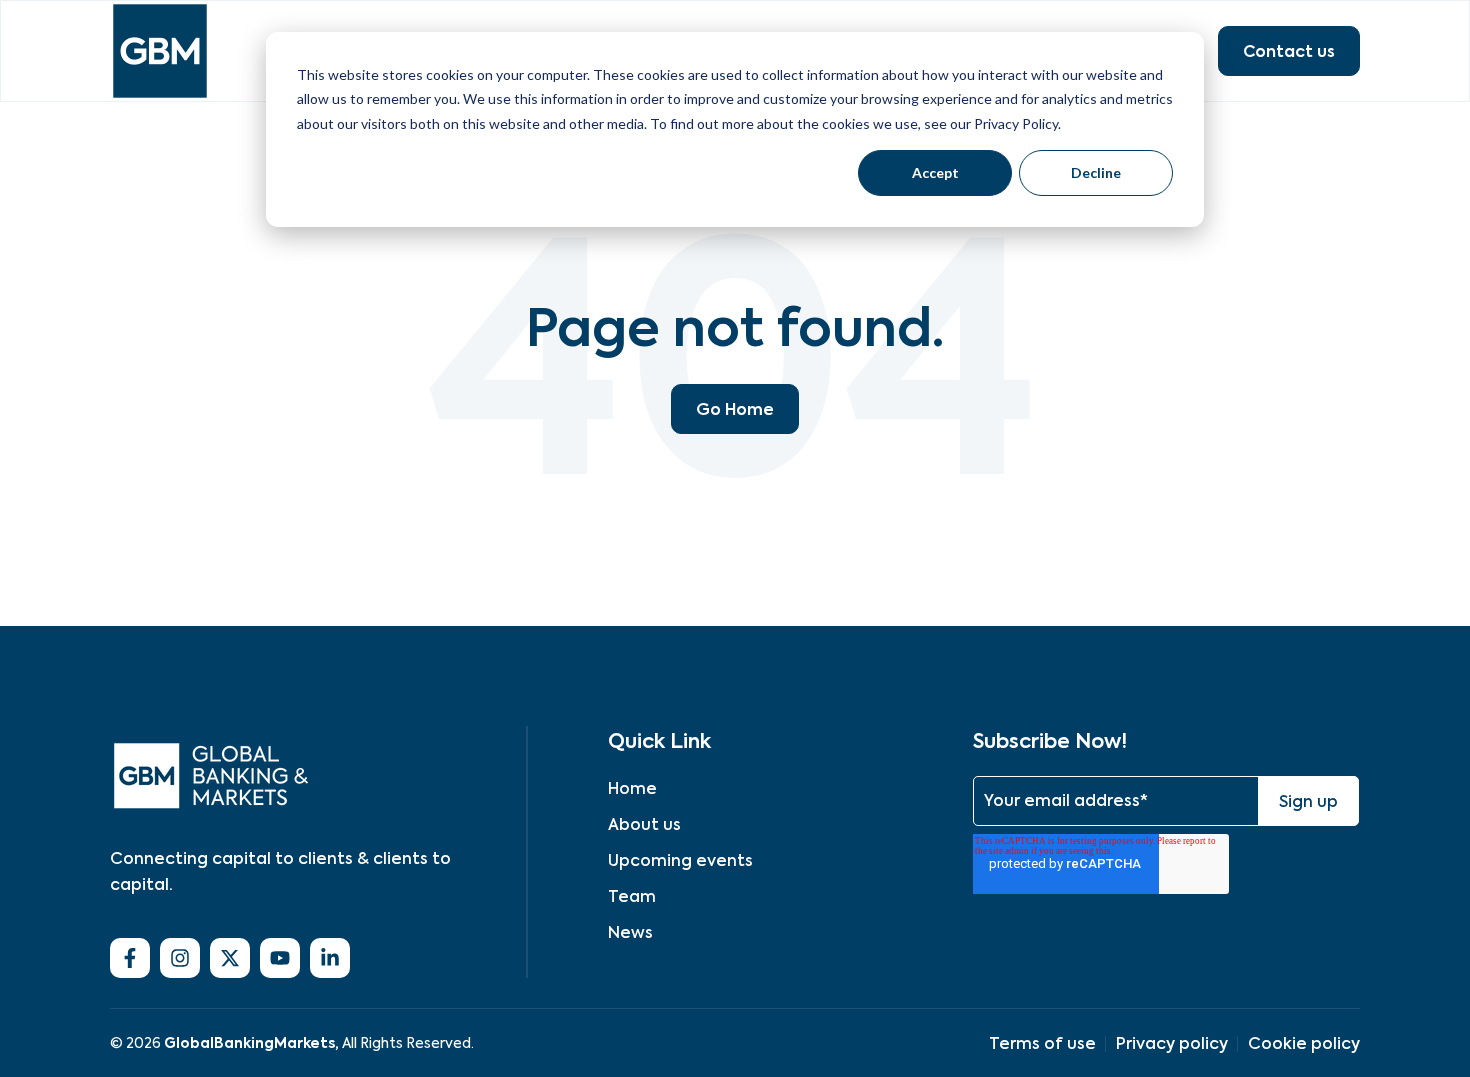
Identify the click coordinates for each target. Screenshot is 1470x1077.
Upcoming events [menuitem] (680, 860)
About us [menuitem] (644, 824)
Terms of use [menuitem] (1042, 1043)
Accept (935, 172)
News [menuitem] (630, 932)
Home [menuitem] (632, 788)
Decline (1096, 172)
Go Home (735, 409)
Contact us (1289, 51)
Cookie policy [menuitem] (1304, 1043)
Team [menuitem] (632, 896)
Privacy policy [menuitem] (1172, 1043)
